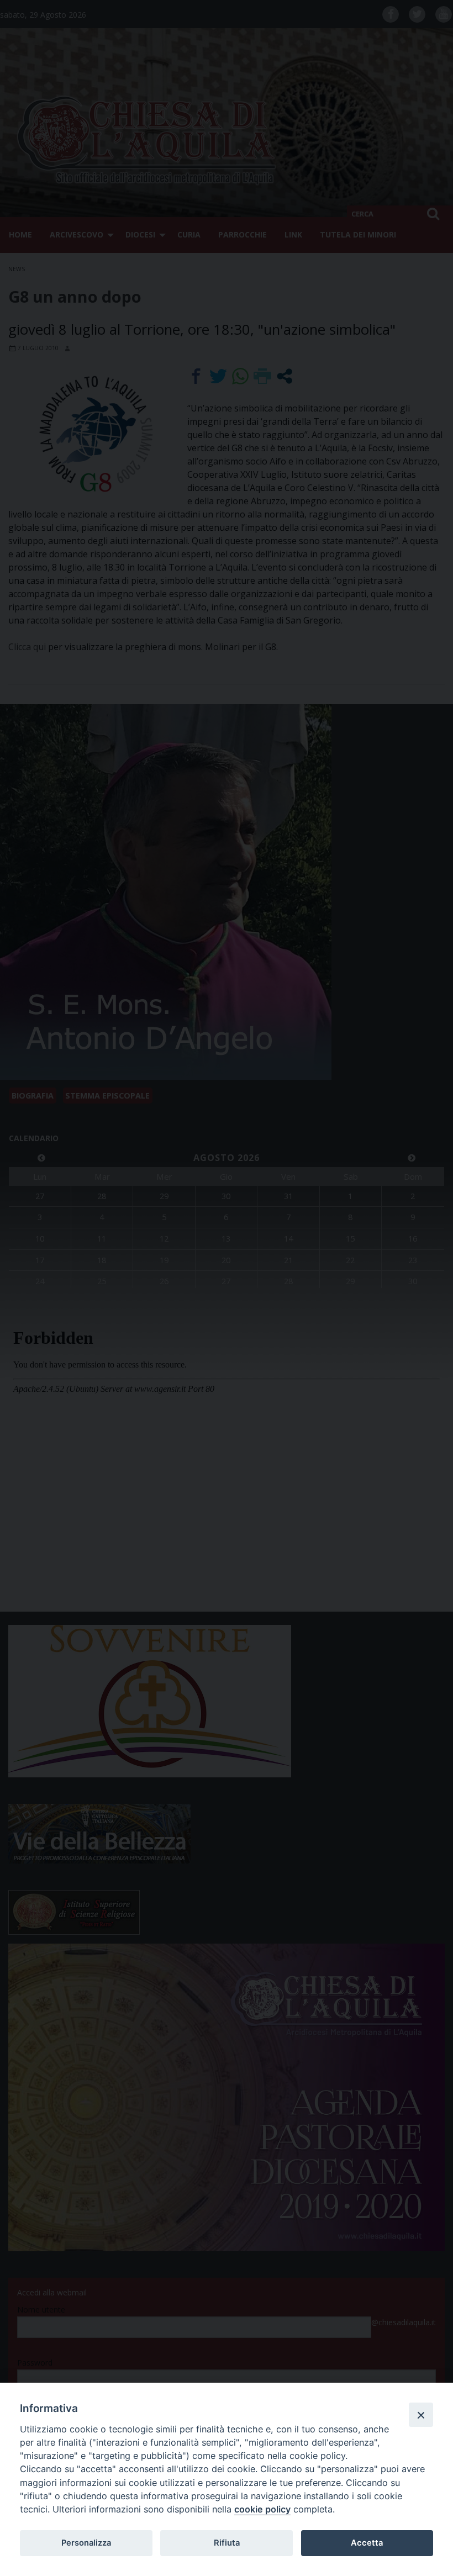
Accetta (367, 2543)
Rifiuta (227, 2543)
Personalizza (86, 2543)
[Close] (421, 2415)
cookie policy (262, 2509)
